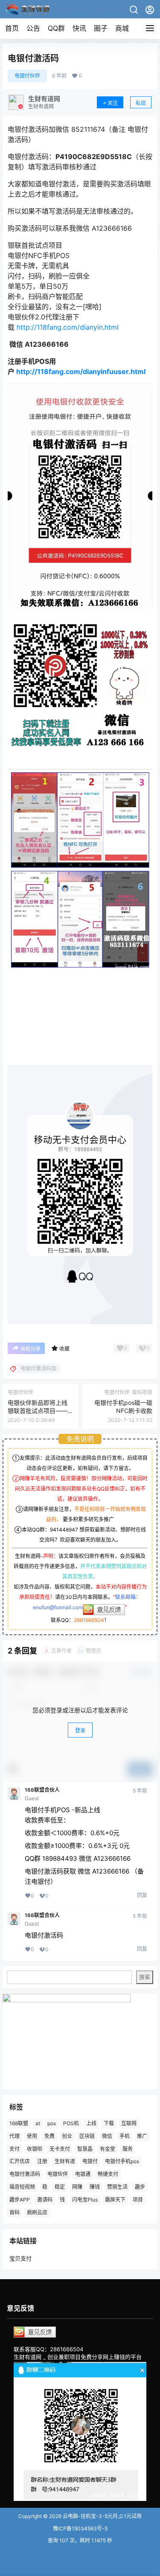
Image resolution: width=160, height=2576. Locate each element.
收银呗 (35, 2148)
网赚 (77, 2186)
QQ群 (56, 28)
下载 (109, 2123)
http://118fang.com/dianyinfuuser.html (81, 371)
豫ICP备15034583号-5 (80, 2528)
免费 (49, 2136)
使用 (32, 2136)
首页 (12, 28)
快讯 (79, 28)
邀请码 (45, 2199)
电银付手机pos (122, 2161)
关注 (113, 103)
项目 (138, 2199)
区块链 (87, 2136)
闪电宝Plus (85, 2199)
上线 (91, 2123)
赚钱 (95, 2186)
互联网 (129, 2123)
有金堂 (108, 2148)
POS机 (71, 2123)
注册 (42, 2161)
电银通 (83, 2174)
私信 (141, 103)
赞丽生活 (117, 2186)
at (38, 2123)
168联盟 (19, 2123)
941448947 (64, 1530)
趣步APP (20, 2199)
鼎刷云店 (37, 2212)
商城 (122, 28)
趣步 (140, 2186)
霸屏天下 (115, 2199)
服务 (128, 2148)
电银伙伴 (58, 2174)
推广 (142, 2136)
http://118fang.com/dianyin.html (68, 327)
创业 (67, 2136)
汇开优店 (20, 2161)
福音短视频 (22, 2186)
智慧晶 (85, 2148)
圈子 (101, 28)
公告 (33, 28)
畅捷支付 (108, 2174)
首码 (15, 2212)
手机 (125, 2136)
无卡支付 (60, 2148)
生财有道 (65, 2161)
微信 (107, 2136)
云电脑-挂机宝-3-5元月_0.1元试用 (102, 2516)
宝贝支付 (20, 2258)
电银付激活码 (25, 2174)
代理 (15, 2136)
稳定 (60, 2186)
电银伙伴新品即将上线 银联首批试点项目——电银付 (38, 1411)
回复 (142, 1895)
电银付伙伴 (27, 76)
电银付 (90, 2161)
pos (52, 2123)
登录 (80, 1730)
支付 (15, 2148)
